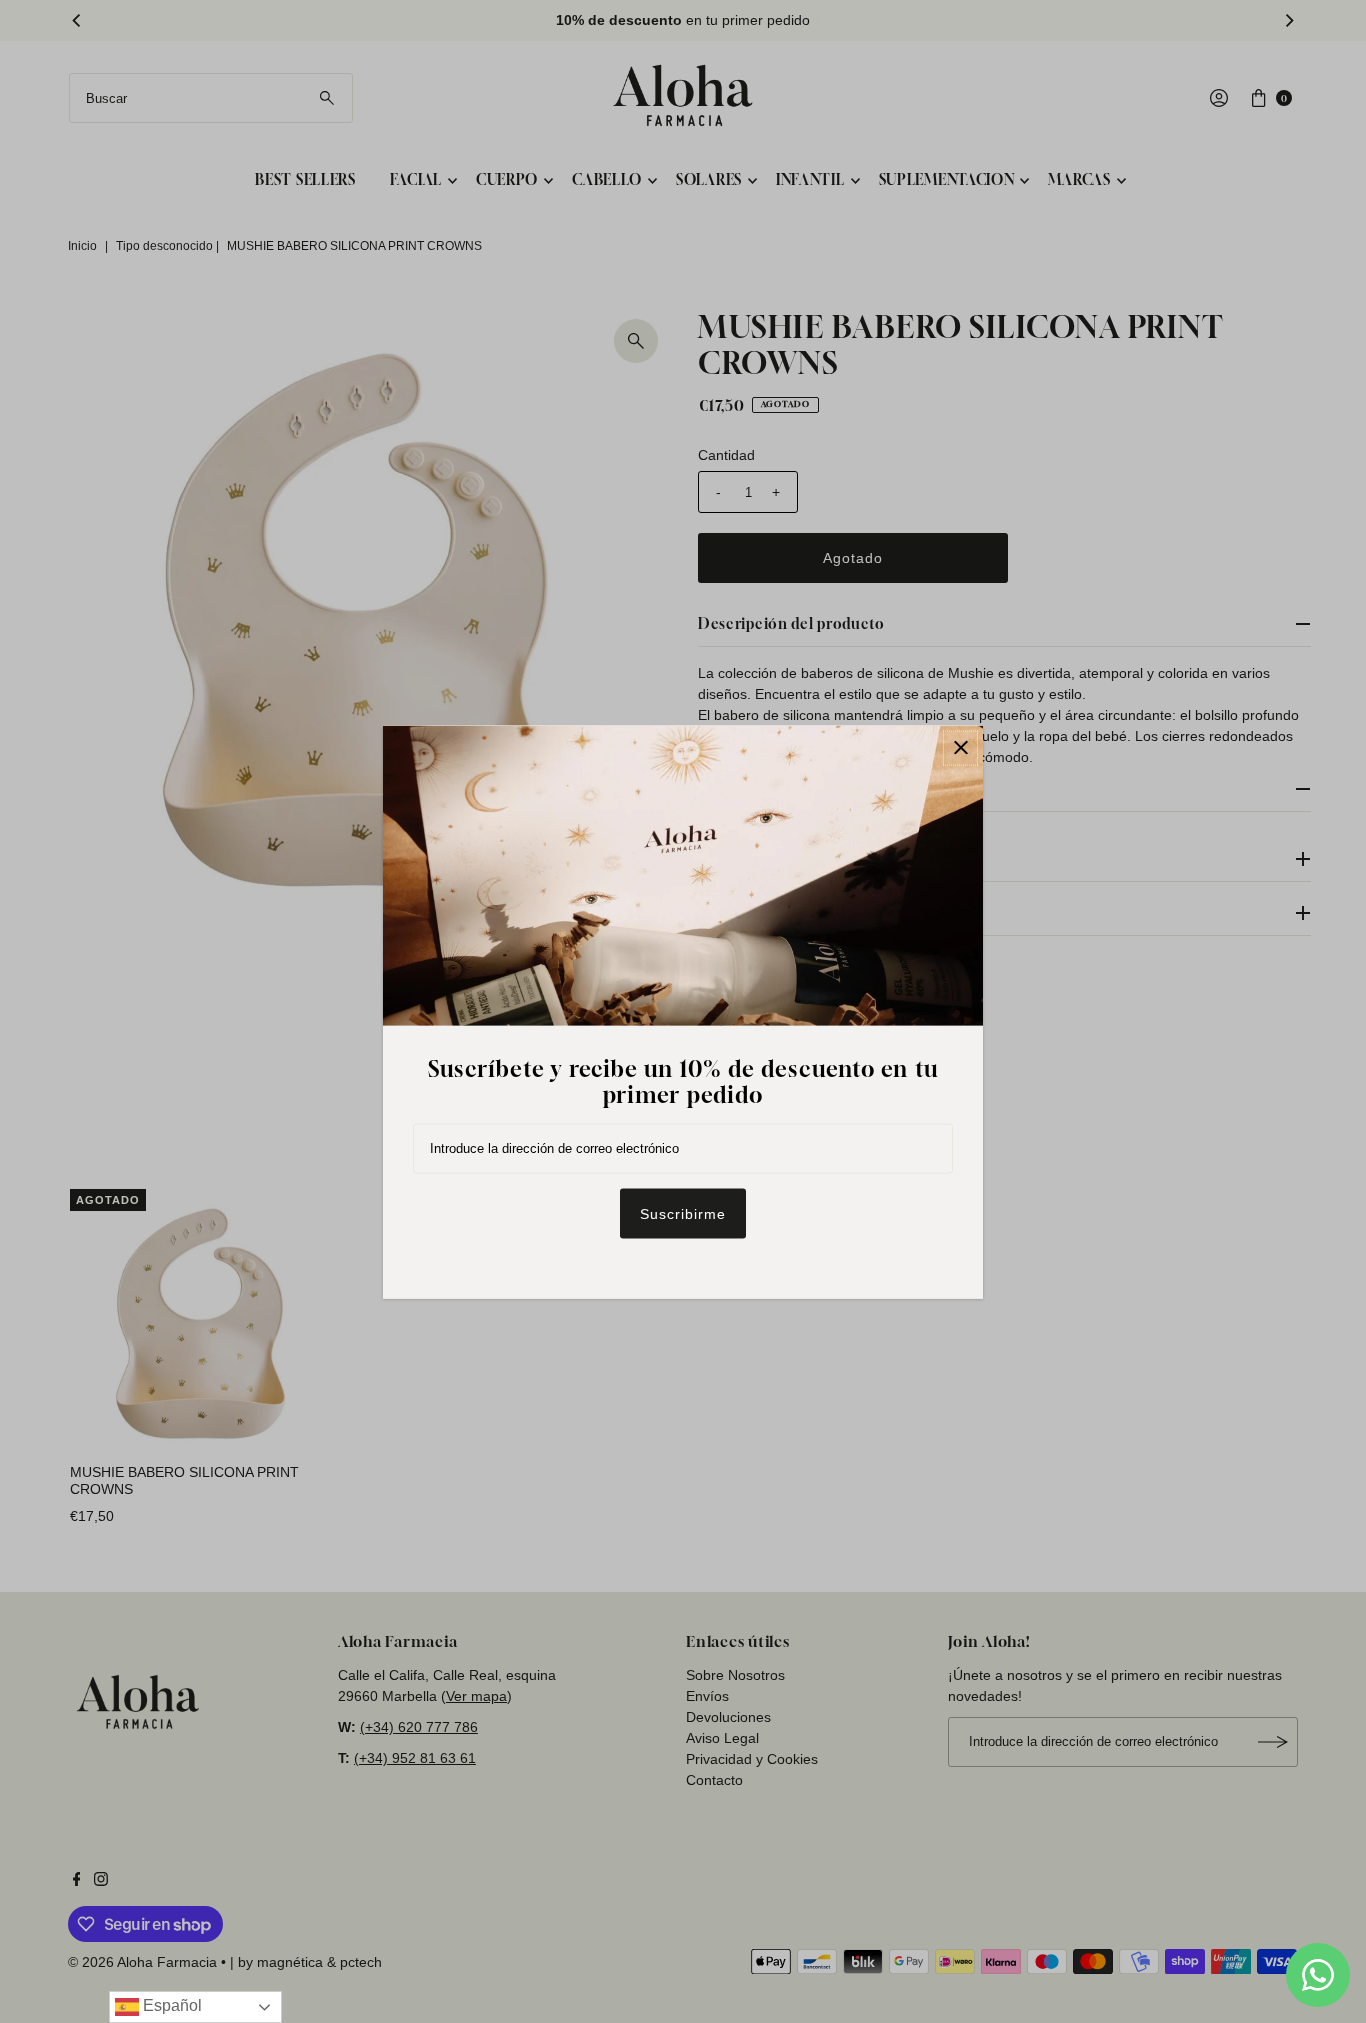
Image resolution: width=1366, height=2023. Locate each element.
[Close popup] (960, 747)
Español (170, 2005)
